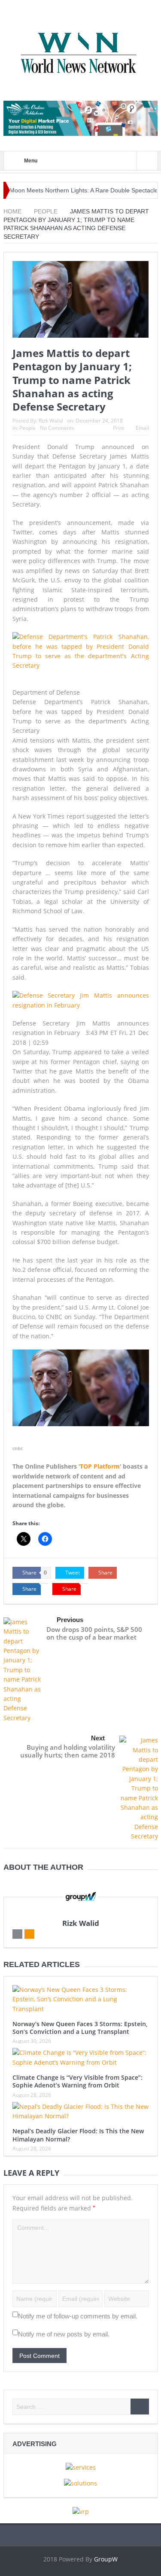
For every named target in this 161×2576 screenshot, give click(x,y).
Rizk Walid (51, 421)
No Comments (57, 428)
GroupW (106, 2559)
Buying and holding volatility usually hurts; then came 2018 (68, 1751)
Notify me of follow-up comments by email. (78, 2316)
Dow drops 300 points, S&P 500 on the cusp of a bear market (94, 1633)
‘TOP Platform (99, 1466)
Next (98, 1738)
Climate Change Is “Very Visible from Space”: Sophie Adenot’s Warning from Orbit (77, 2081)
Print (118, 428)
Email (142, 428)
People (27, 428)
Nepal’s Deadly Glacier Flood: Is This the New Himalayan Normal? (78, 2135)
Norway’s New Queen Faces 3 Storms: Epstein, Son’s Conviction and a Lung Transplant (80, 2028)
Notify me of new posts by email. (64, 2334)
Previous (70, 1620)
